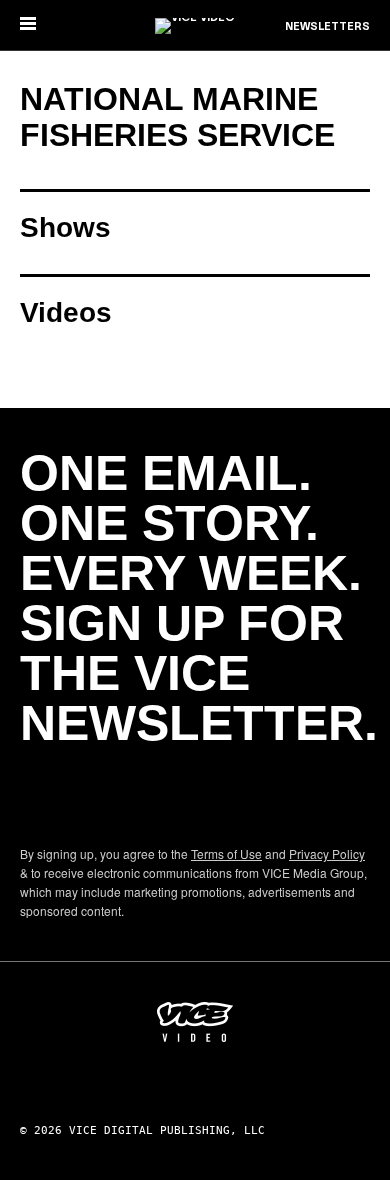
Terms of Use (226, 853)
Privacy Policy (327, 853)
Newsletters (327, 27)
